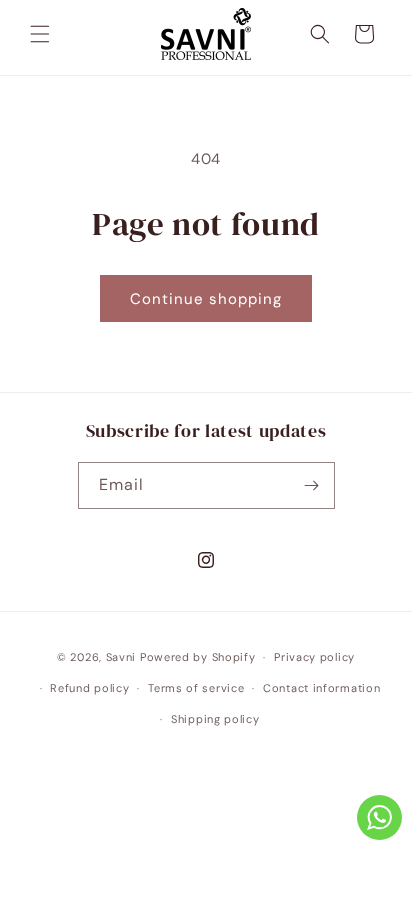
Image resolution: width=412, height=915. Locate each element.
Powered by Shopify (198, 657)
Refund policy (89, 688)
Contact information (321, 688)
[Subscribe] (312, 485)
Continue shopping (206, 299)
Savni (121, 657)
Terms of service (196, 688)
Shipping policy (215, 719)
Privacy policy (314, 657)
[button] (40, 34)
